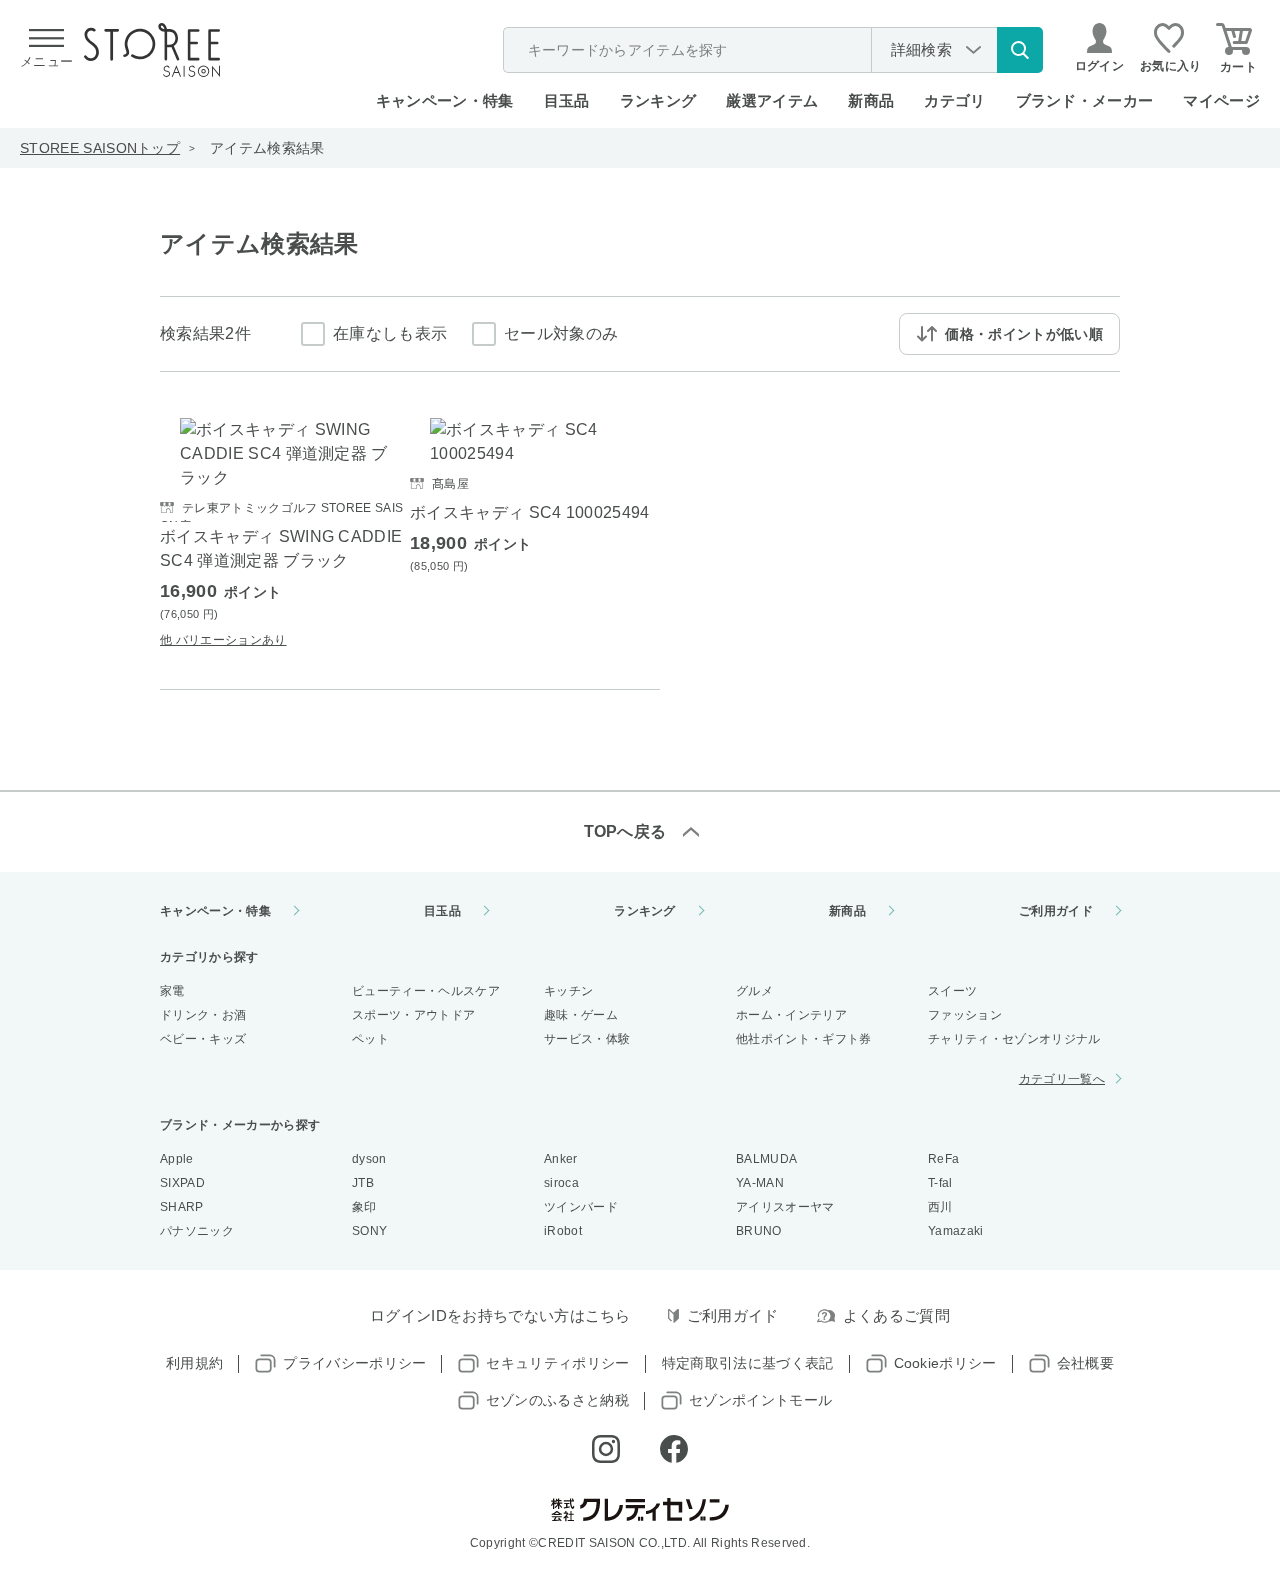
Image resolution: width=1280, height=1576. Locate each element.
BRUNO (759, 1231)
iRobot (563, 1231)
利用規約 (194, 1363)
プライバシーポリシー (354, 1363)
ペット (370, 1039)
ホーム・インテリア (791, 1015)
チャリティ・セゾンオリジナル (1014, 1039)
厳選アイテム (772, 100)
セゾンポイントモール (760, 1400)
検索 (1020, 50)
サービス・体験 (587, 1039)
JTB (363, 1183)
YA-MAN (760, 1183)
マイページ (1221, 100)
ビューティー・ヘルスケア (426, 991)
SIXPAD (182, 1183)
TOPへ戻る (625, 831)
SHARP (182, 1207)
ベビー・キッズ (203, 1039)
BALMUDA (766, 1159)
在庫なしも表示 (390, 333)
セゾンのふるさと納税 (557, 1400)
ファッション (965, 1015)
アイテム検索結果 (267, 148)
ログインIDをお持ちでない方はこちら (500, 1315)
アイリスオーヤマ (785, 1207)
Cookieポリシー (945, 1363)
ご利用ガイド (1056, 911)
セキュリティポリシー (557, 1363)
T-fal (940, 1183)
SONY (369, 1231)
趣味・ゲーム (581, 1015)
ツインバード (581, 1207)
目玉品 (567, 100)
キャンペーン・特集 (445, 100)
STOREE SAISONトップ (100, 148)
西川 (940, 1207)
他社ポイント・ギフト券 (804, 1039)
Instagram (606, 1449)
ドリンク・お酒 (203, 1015)
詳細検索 (921, 49)
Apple (177, 1159)
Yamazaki (956, 1231)
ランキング (658, 100)
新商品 (871, 100)
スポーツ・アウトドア (413, 1015)
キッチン (568, 991)
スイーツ (952, 991)
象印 (364, 1207)
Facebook (674, 1449)
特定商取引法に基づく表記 (748, 1363)
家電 (172, 991)
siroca (561, 1183)
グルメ (754, 991)
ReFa (943, 1159)
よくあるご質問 (896, 1315)
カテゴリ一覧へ (1062, 1079)
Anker (561, 1159)
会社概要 (1085, 1363)
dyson (369, 1159)
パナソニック (197, 1231)
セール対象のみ (561, 333)
